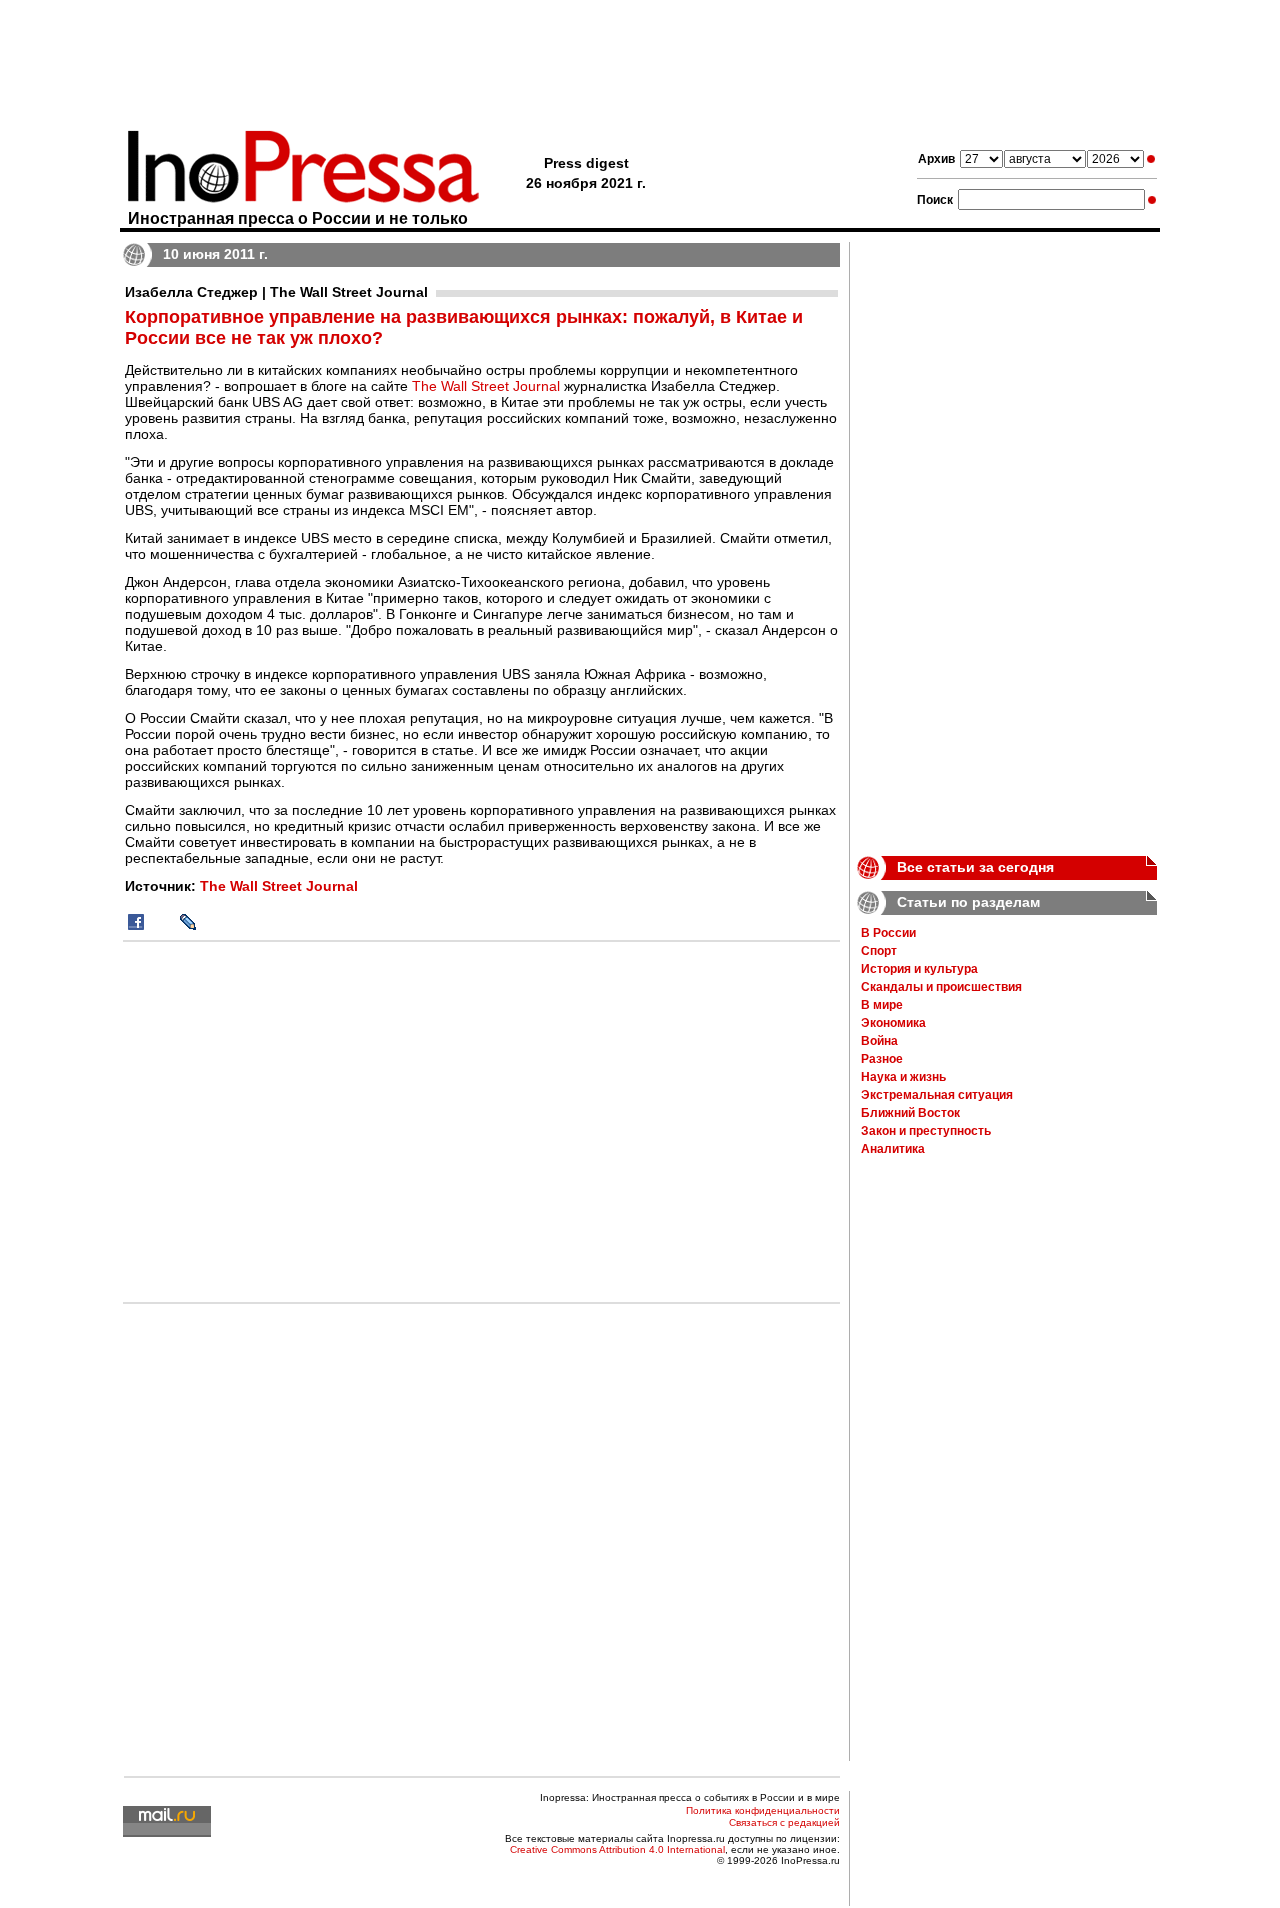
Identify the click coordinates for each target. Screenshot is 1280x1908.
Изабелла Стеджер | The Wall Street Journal (276, 292)
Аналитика (893, 1149)
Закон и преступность (926, 1131)
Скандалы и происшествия (941, 987)
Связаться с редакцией (784, 1822)
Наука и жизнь (903, 1077)
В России (888, 933)
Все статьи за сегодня (975, 867)
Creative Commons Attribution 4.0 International (617, 1849)
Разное (882, 1059)
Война (879, 1041)
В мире (882, 1005)
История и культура (919, 969)
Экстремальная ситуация (937, 1095)
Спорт (879, 951)
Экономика (893, 1023)
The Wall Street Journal (486, 386)
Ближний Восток (910, 1113)
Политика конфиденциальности (763, 1810)
